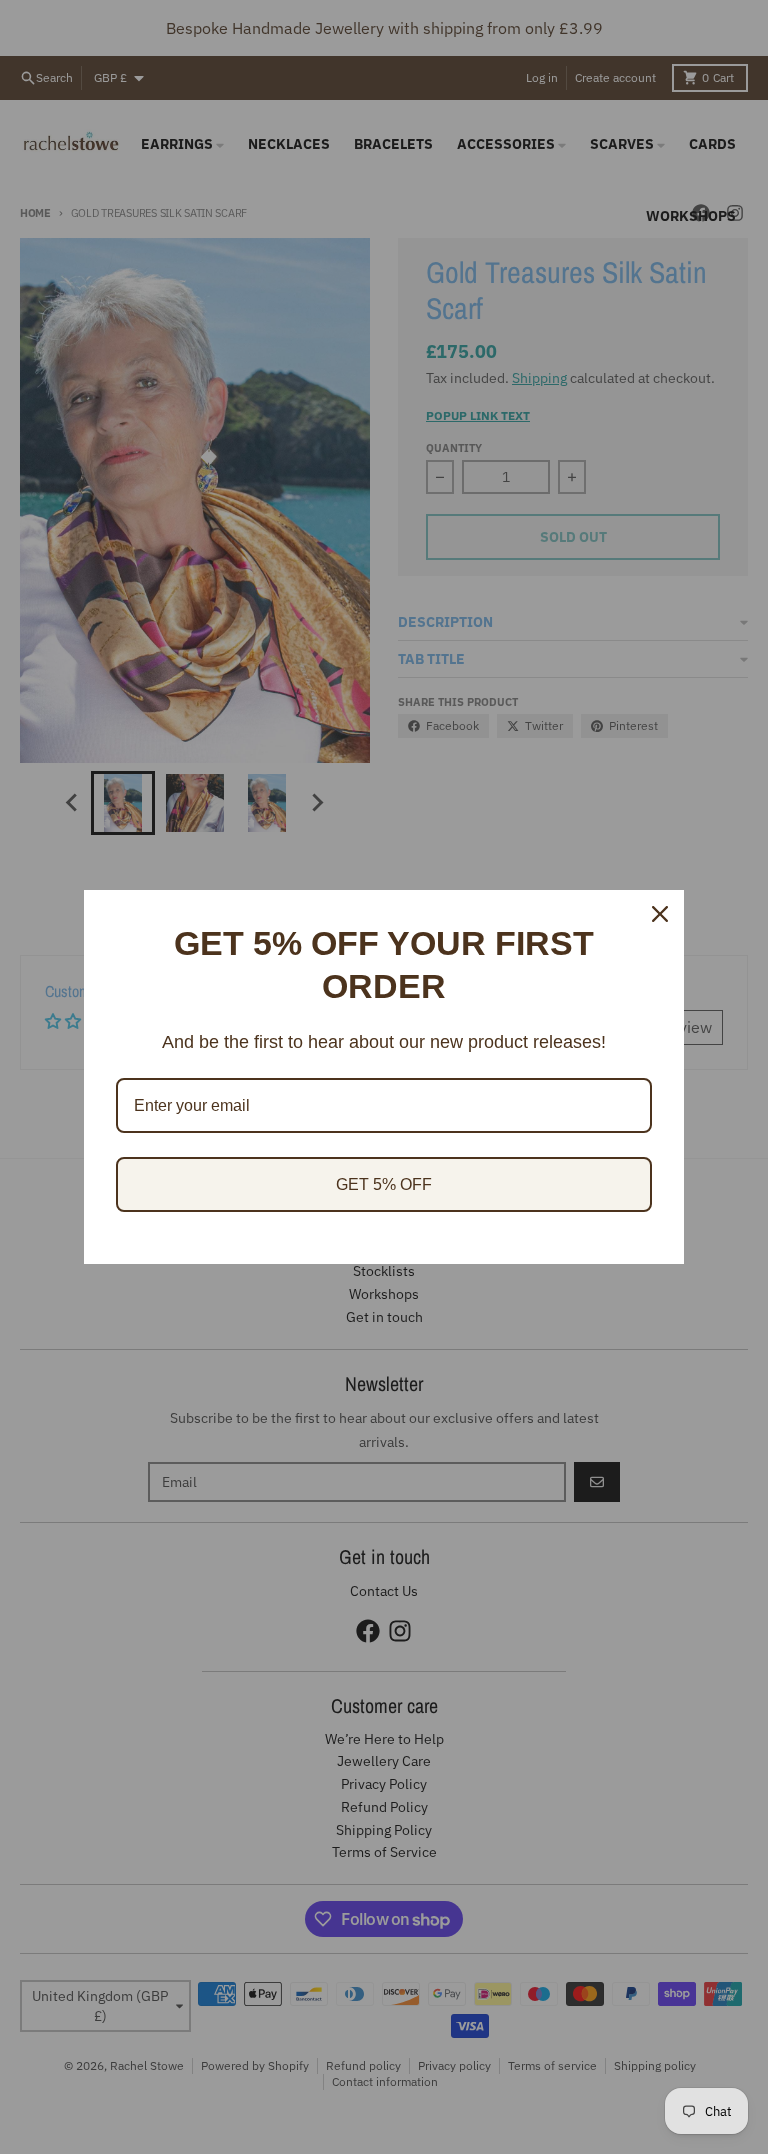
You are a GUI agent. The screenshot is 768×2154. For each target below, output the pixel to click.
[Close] (660, 914)
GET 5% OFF (384, 1184)
